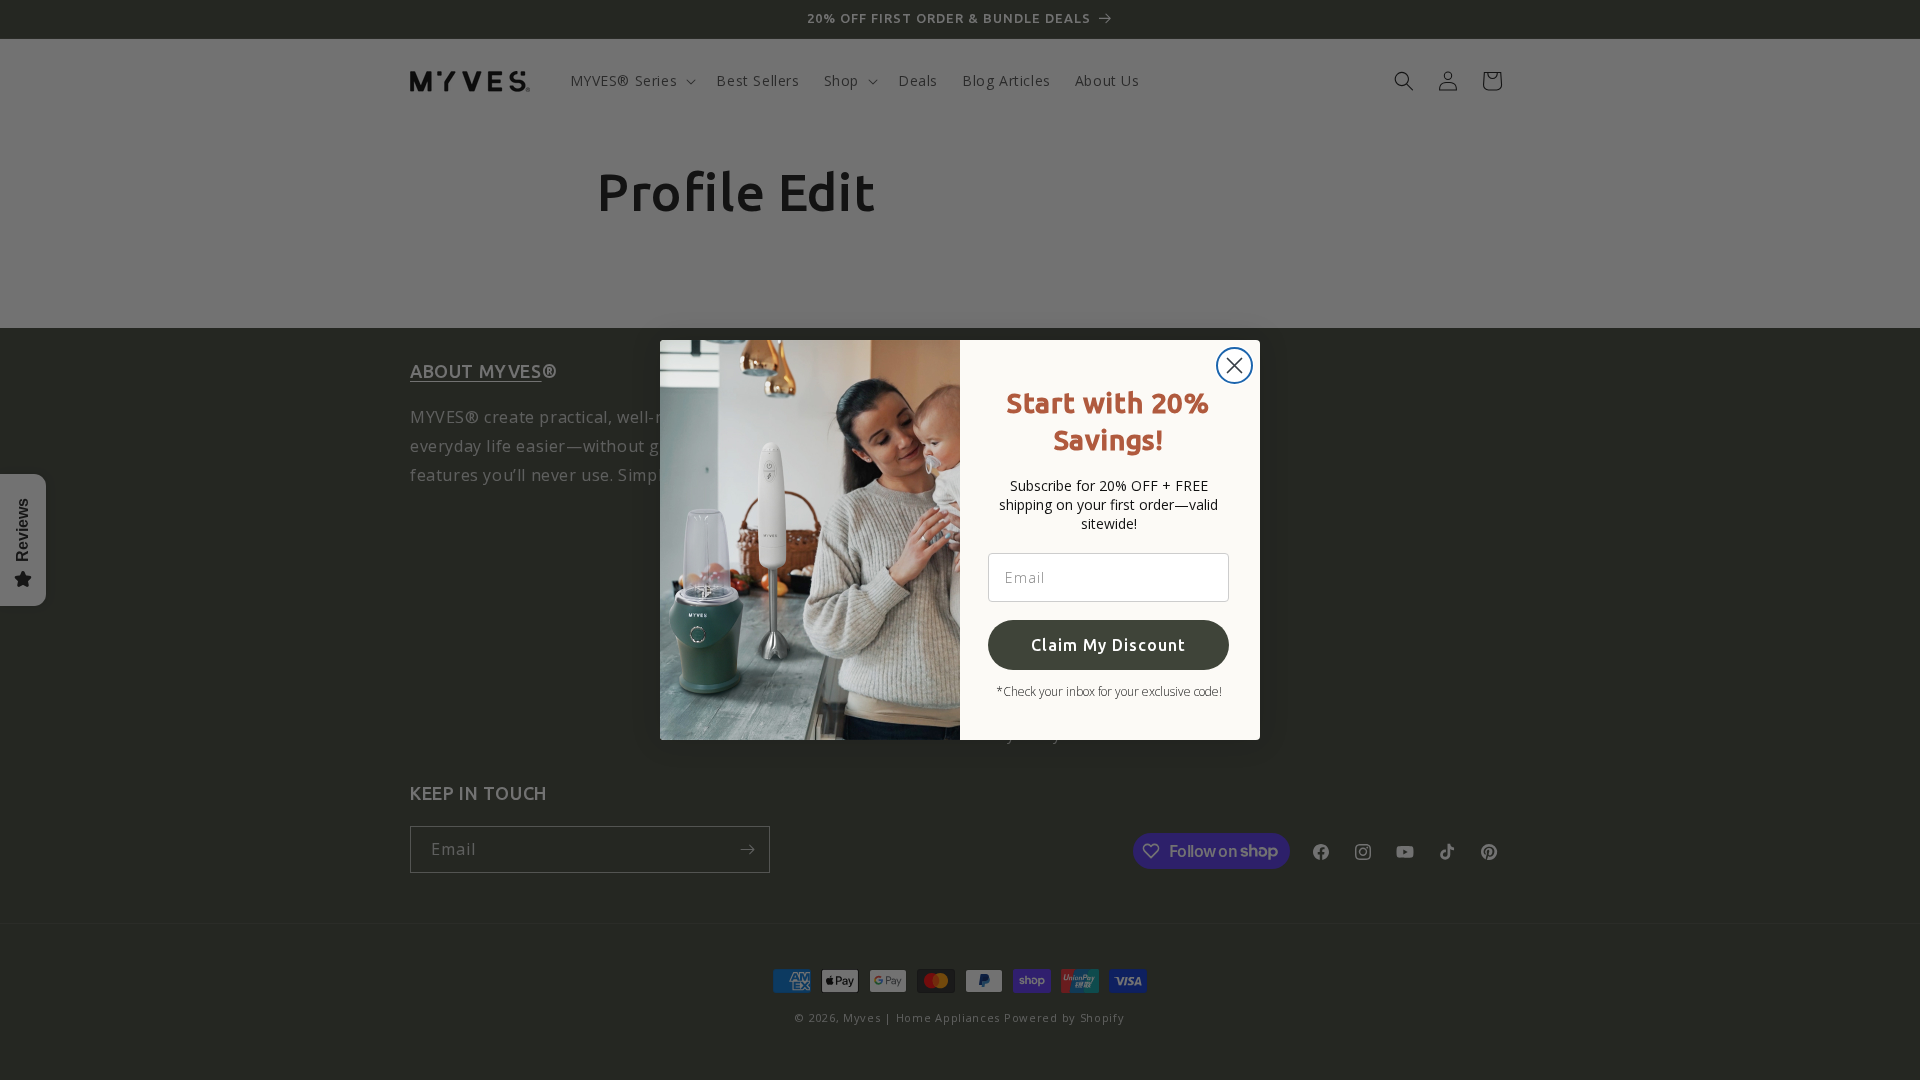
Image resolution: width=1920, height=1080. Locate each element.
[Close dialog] (1234, 365)
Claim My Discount (1108, 645)
